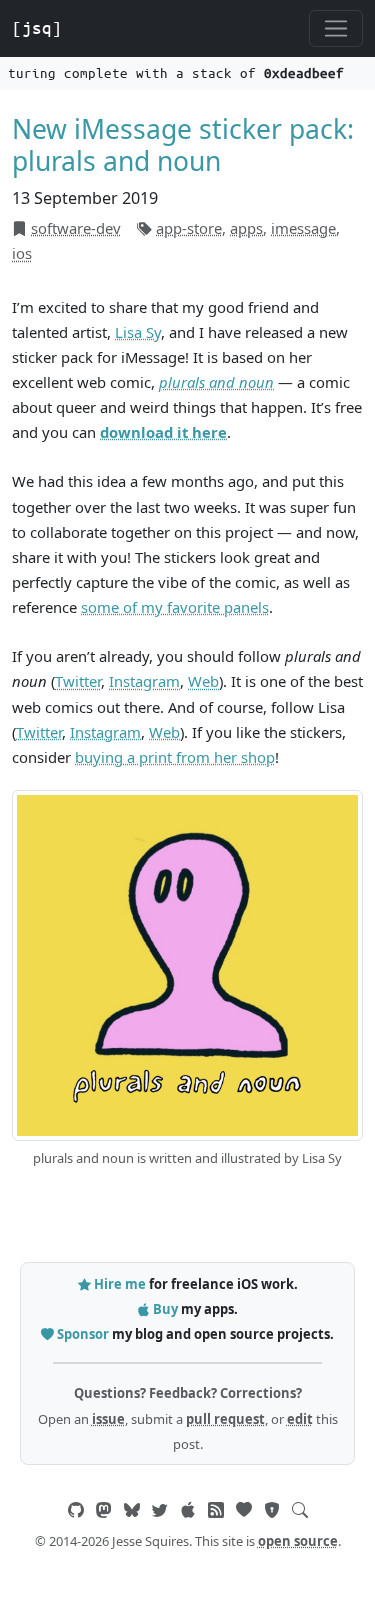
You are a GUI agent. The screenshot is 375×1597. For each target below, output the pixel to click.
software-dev (76, 228)
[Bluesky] (132, 1510)
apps (246, 228)
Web (203, 681)
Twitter (78, 681)
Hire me (120, 1284)
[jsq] (37, 28)
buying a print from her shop (175, 757)
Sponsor (83, 1334)
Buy (165, 1309)
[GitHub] (76, 1510)
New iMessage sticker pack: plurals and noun (183, 145)
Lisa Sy (138, 332)
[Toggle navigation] (336, 29)
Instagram (144, 681)
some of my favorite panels (175, 607)
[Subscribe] (216, 1510)
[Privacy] (272, 1510)
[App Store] (188, 1510)
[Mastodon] (104, 1510)
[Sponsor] (244, 1510)
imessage (303, 228)
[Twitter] (160, 1510)
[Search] (300, 1510)
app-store (189, 228)
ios (22, 253)
